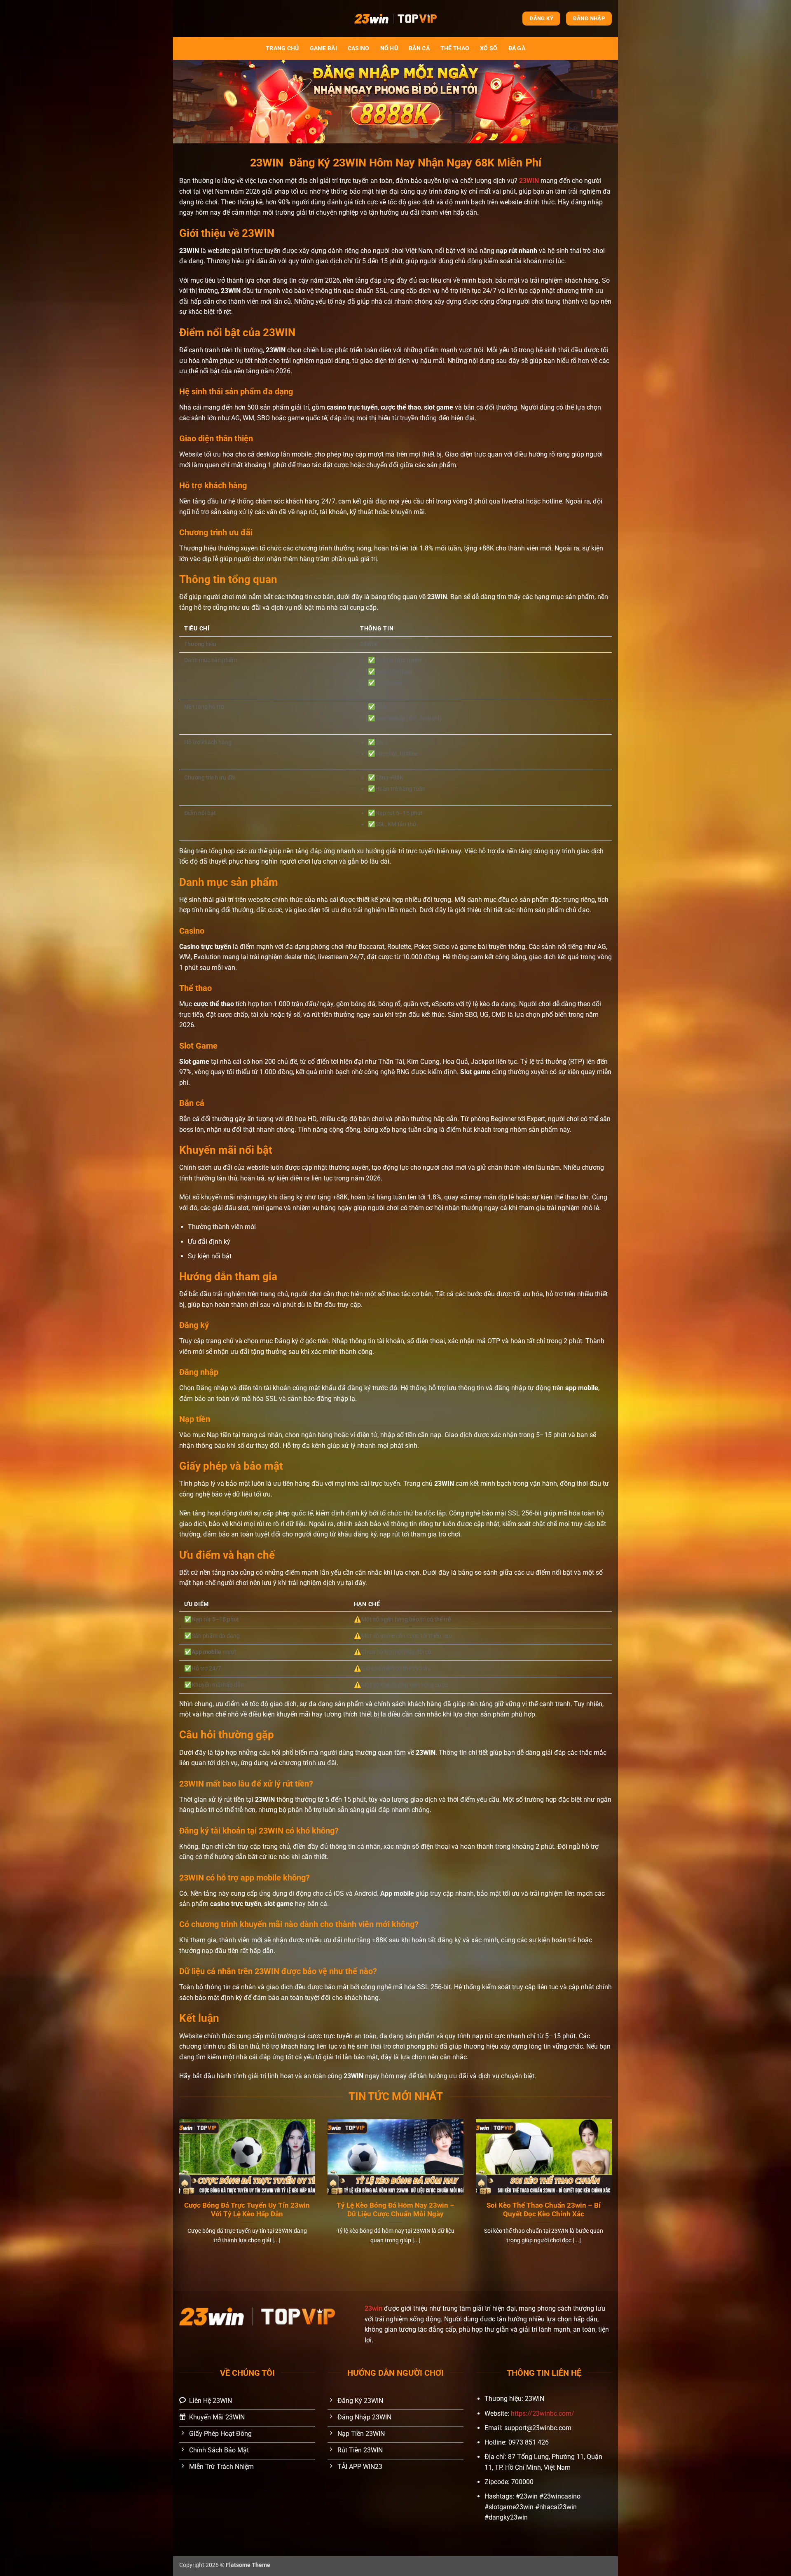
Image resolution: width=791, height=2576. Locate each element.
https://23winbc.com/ (543, 2413)
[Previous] (178, 2192)
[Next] (613, 2192)
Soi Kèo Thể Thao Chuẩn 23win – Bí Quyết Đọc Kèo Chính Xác (544, 2210)
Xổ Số (489, 48)
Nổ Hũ (389, 48)
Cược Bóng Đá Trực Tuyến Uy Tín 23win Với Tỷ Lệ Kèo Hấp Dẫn (247, 2210)
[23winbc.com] (395, 18)
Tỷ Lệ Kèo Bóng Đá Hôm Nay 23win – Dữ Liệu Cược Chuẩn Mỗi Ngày (395, 2210)
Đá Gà (517, 48)
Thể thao (455, 48)
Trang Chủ (282, 48)
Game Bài (323, 48)
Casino (359, 48)
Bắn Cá (419, 48)
